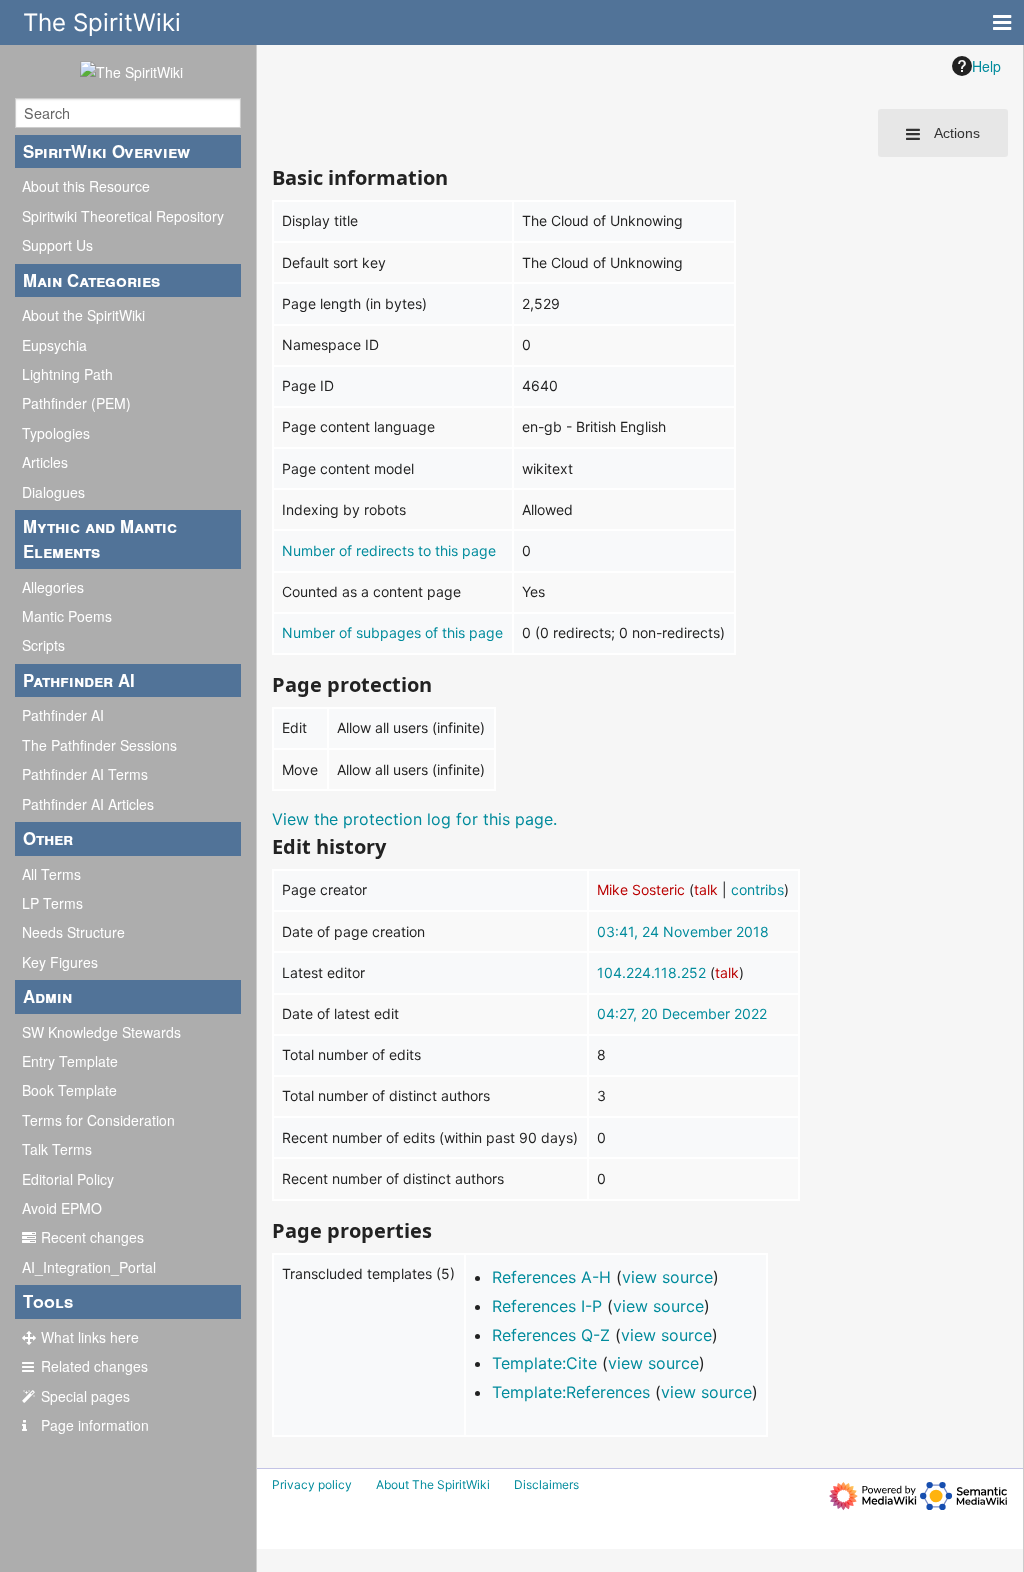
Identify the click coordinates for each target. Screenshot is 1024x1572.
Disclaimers (546, 1484)
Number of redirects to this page (389, 550)
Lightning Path (67, 374)
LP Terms (52, 903)
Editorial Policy (68, 1179)
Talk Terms (57, 1149)
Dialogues (53, 492)
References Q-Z (551, 1335)
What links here (90, 1337)
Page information (95, 1425)
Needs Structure (73, 932)
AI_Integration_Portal (89, 1267)
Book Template (69, 1090)
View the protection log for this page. (414, 819)
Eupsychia (54, 345)
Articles (45, 462)
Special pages (85, 1396)
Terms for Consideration (98, 1120)
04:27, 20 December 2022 (682, 1013)
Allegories (53, 587)
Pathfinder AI (63, 715)
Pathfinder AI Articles (88, 804)
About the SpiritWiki (83, 315)
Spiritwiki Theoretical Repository (123, 216)
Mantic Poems (67, 616)
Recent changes (92, 1237)
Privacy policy (312, 1484)
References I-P (547, 1306)
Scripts (43, 645)
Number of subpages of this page (392, 632)
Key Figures (60, 962)
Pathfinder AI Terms (85, 774)
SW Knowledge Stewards (101, 1032)
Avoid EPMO (62, 1208)
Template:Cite (544, 1363)
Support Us (57, 245)
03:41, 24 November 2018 (683, 931)
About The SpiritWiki (433, 1484)
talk (706, 889)
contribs (757, 889)
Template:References (571, 1392)
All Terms (51, 874)
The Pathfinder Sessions (99, 745)
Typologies (56, 433)
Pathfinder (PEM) (76, 403)
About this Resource (86, 186)
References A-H (551, 1277)
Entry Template (70, 1061)
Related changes (94, 1366)
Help (986, 66)
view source (667, 1277)
